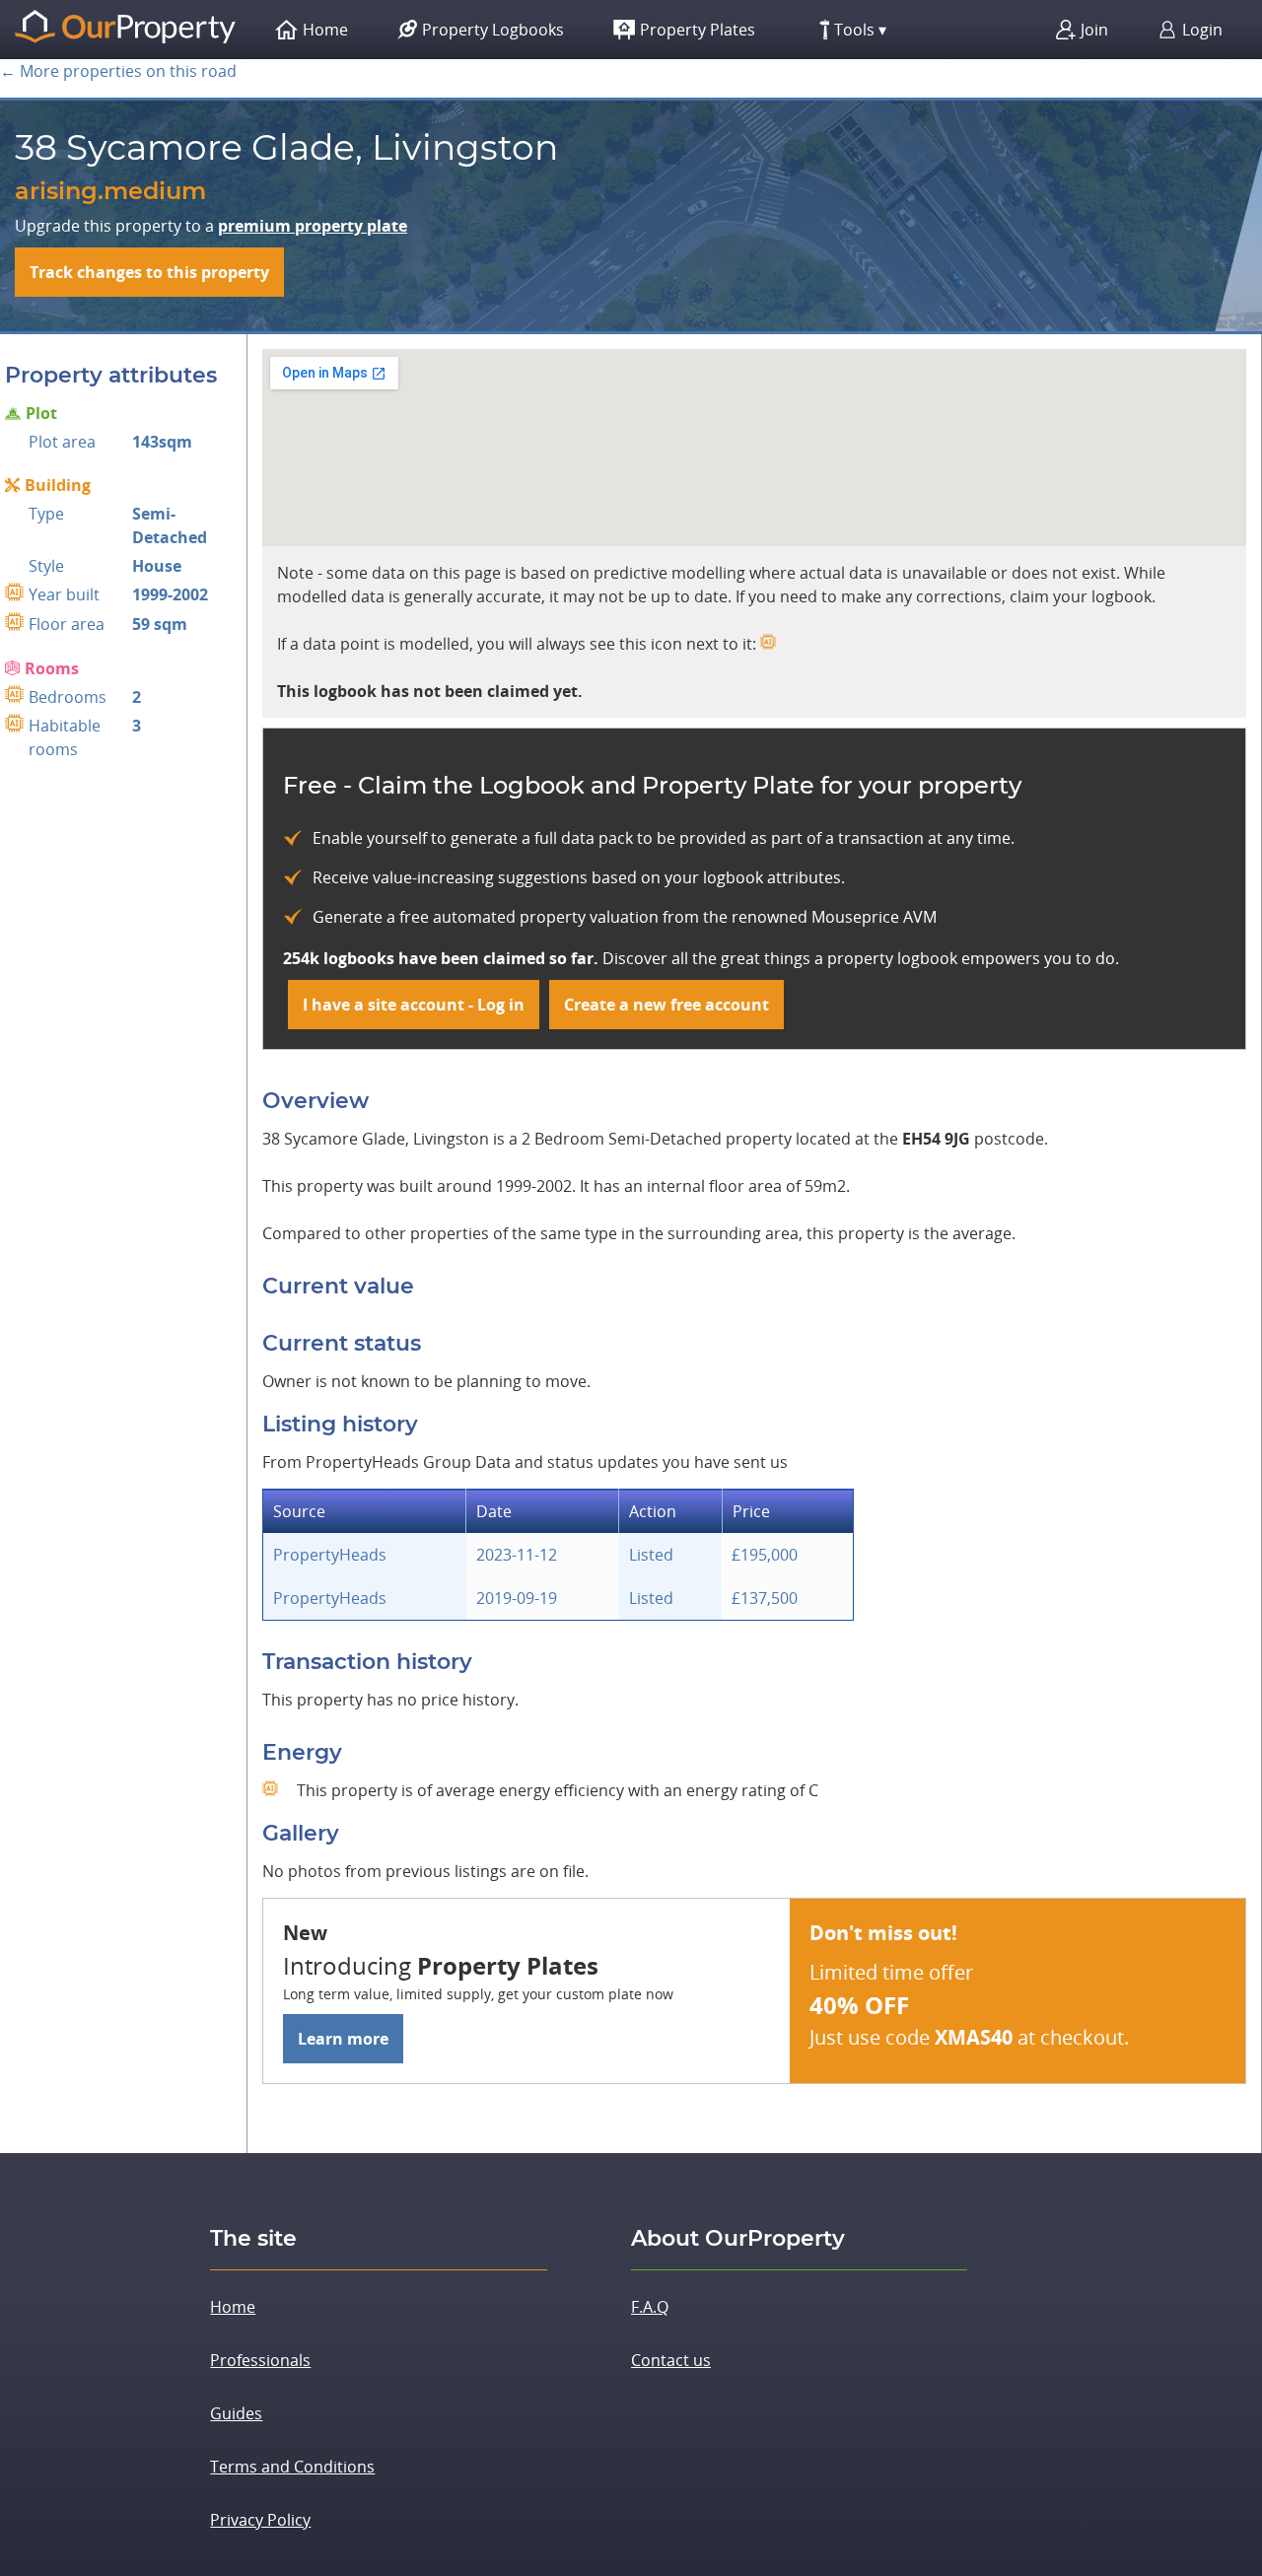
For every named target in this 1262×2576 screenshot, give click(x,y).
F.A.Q (650, 2307)
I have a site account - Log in (414, 1005)
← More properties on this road (118, 71)
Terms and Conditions (292, 2467)
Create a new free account (666, 1005)
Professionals (260, 2360)
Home (233, 2307)
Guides (236, 2413)
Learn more (343, 2039)
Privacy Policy (260, 2520)
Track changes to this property (149, 272)
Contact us (671, 2360)
